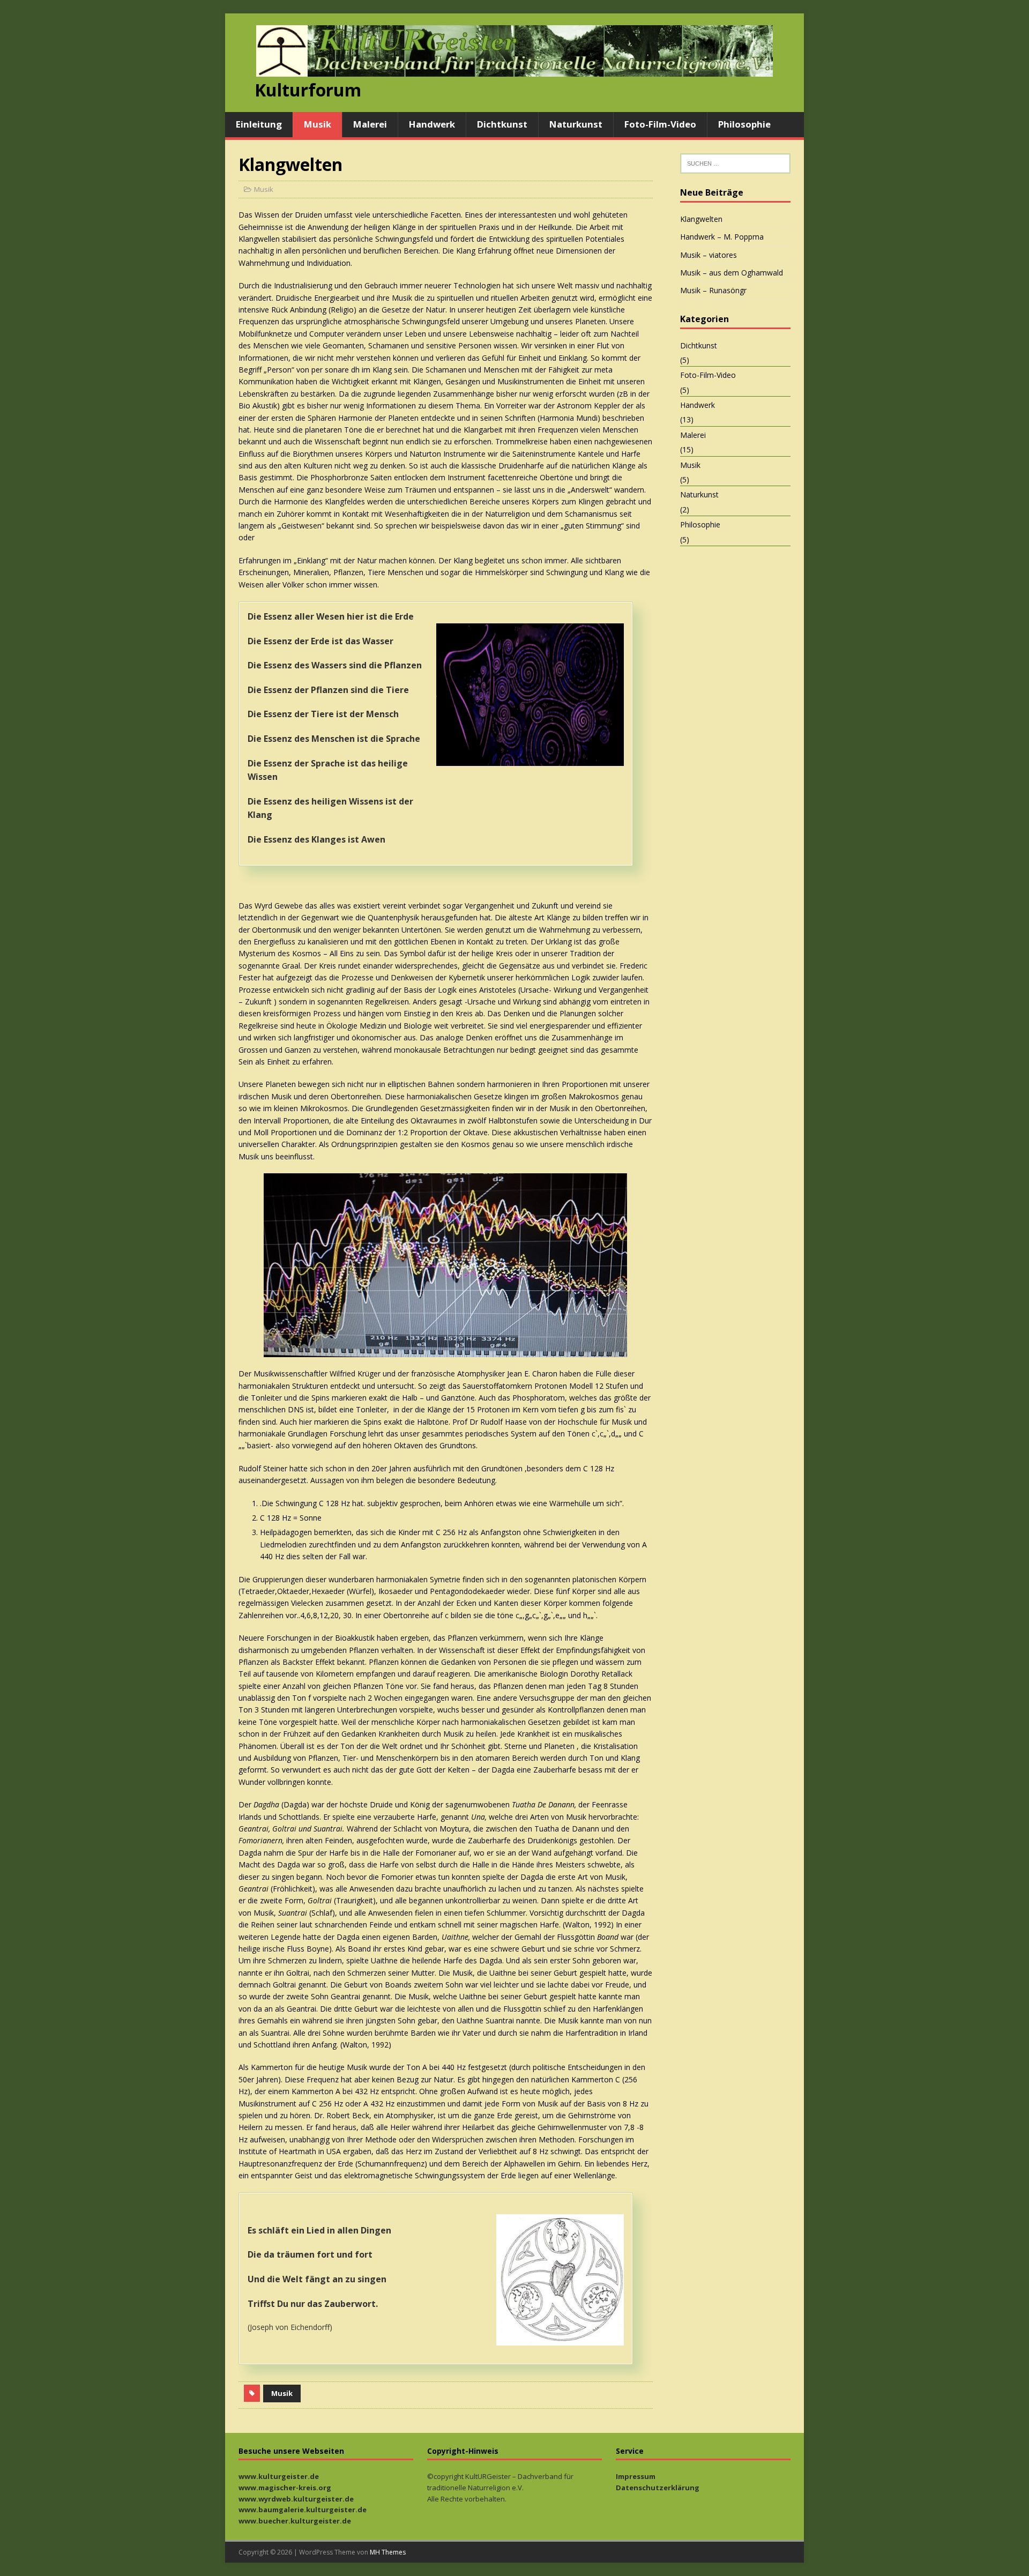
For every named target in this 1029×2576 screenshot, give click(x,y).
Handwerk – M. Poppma (722, 237)
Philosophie (744, 124)
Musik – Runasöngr (713, 290)
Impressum (636, 2476)
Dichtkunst (502, 124)
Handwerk (432, 124)
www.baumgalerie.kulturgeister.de (303, 2510)
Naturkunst (576, 124)
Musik (318, 124)
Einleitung (259, 124)
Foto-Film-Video (660, 124)
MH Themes (388, 2552)
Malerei (370, 124)
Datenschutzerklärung (658, 2488)
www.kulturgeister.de (279, 2476)
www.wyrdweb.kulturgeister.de (296, 2499)
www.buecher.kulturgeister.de (295, 2521)
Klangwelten (701, 219)
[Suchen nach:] (735, 163)
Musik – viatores (709, 255)
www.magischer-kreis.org (285, 2488)
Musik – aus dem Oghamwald (732, 273)
